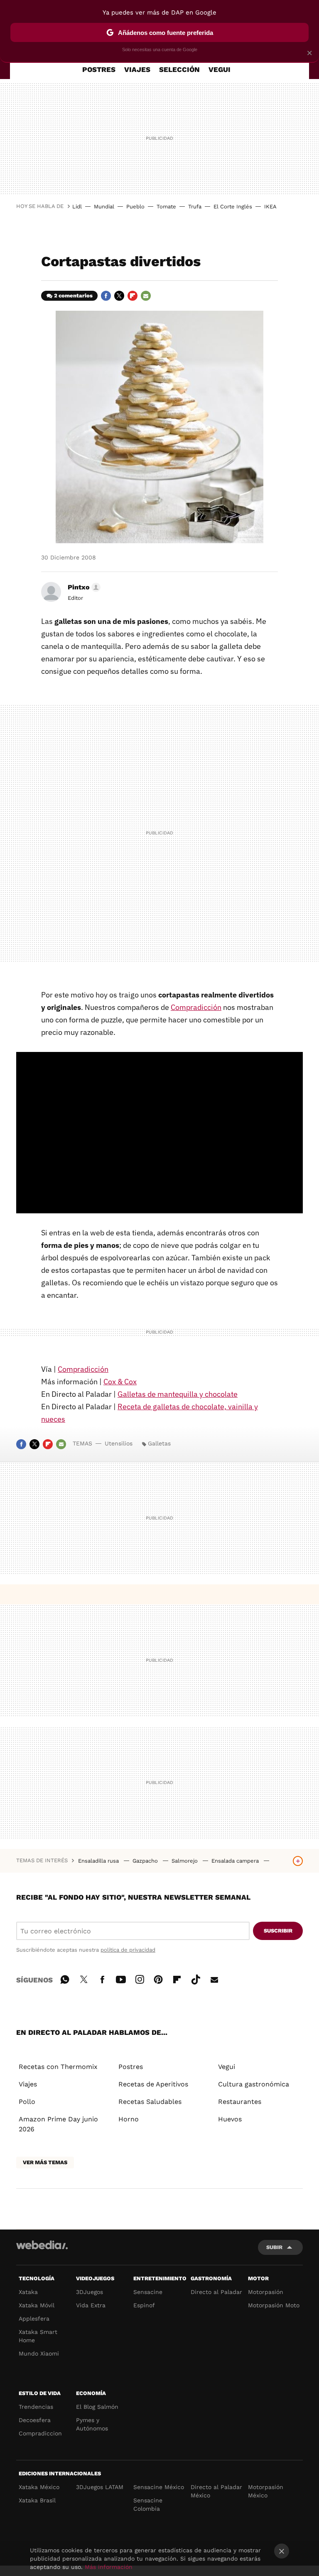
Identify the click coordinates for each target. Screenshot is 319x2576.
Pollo (27, 2102)
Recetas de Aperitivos (153, 2084)
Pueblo (135, 207)
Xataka (28, 2292)
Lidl (77, 207)
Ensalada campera (236, 1861)
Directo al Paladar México (216, 2491)
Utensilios (119, 1443)
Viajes (28, 2084)
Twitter (119, 296)
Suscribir (278, 1931)
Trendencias (36, 2407)
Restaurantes (240, 2102)
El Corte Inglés (233, 207)
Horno (129, 2119)
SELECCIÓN (179, 69)
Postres (131, 2067)
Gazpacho (146, 1861)
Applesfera (34, 2319)
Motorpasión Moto (274, 2305)
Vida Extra (91, 2305)
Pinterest (158, 1978)
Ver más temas (45, 2162)
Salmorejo (185, 1861)
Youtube (121, 1978)
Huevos (230, 2119)
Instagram (140, 1978)
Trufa (195, 207)
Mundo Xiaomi (39, 2353)
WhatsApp (65, 1978)
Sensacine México (159, 2487)
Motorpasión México (266, 2491)
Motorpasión (266, 2292)
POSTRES (99, 69)
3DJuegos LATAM (100, 2487)
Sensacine (148, 2292)
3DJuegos (90, 2292)
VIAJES (137, 69)
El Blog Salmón (97, 2407)
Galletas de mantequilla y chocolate (178, 1394)
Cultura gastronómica (254, 2084)
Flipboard (133, 296)
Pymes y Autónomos (92, 2424)
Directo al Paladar (216, 2292)
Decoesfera (35, 2420)
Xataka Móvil (37, 2305)
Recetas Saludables (150, 2102)
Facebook (106, 296)
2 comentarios (73, 296)
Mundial (104, 207)
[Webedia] (42, 2245)
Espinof (144, 2305)
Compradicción (196, 1007)
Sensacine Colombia (148, 2504)
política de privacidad (128, 1950)
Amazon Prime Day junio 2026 (58, 2124)
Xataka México (39, 2487)
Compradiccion (40, 2433)
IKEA (270, 207)
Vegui (227, 2067)
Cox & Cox (120, 1382)
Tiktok (196, 1978)
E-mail (146, 296)
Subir (274, 2247)
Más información (109, 2567)
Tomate (166, 207)
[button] (83, 587)
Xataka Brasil (37, 2500)
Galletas (159, 1443)
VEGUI (220, 69)
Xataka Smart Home (38, 2336)
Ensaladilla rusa (99, 1861)
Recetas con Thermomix (58, 2067)
